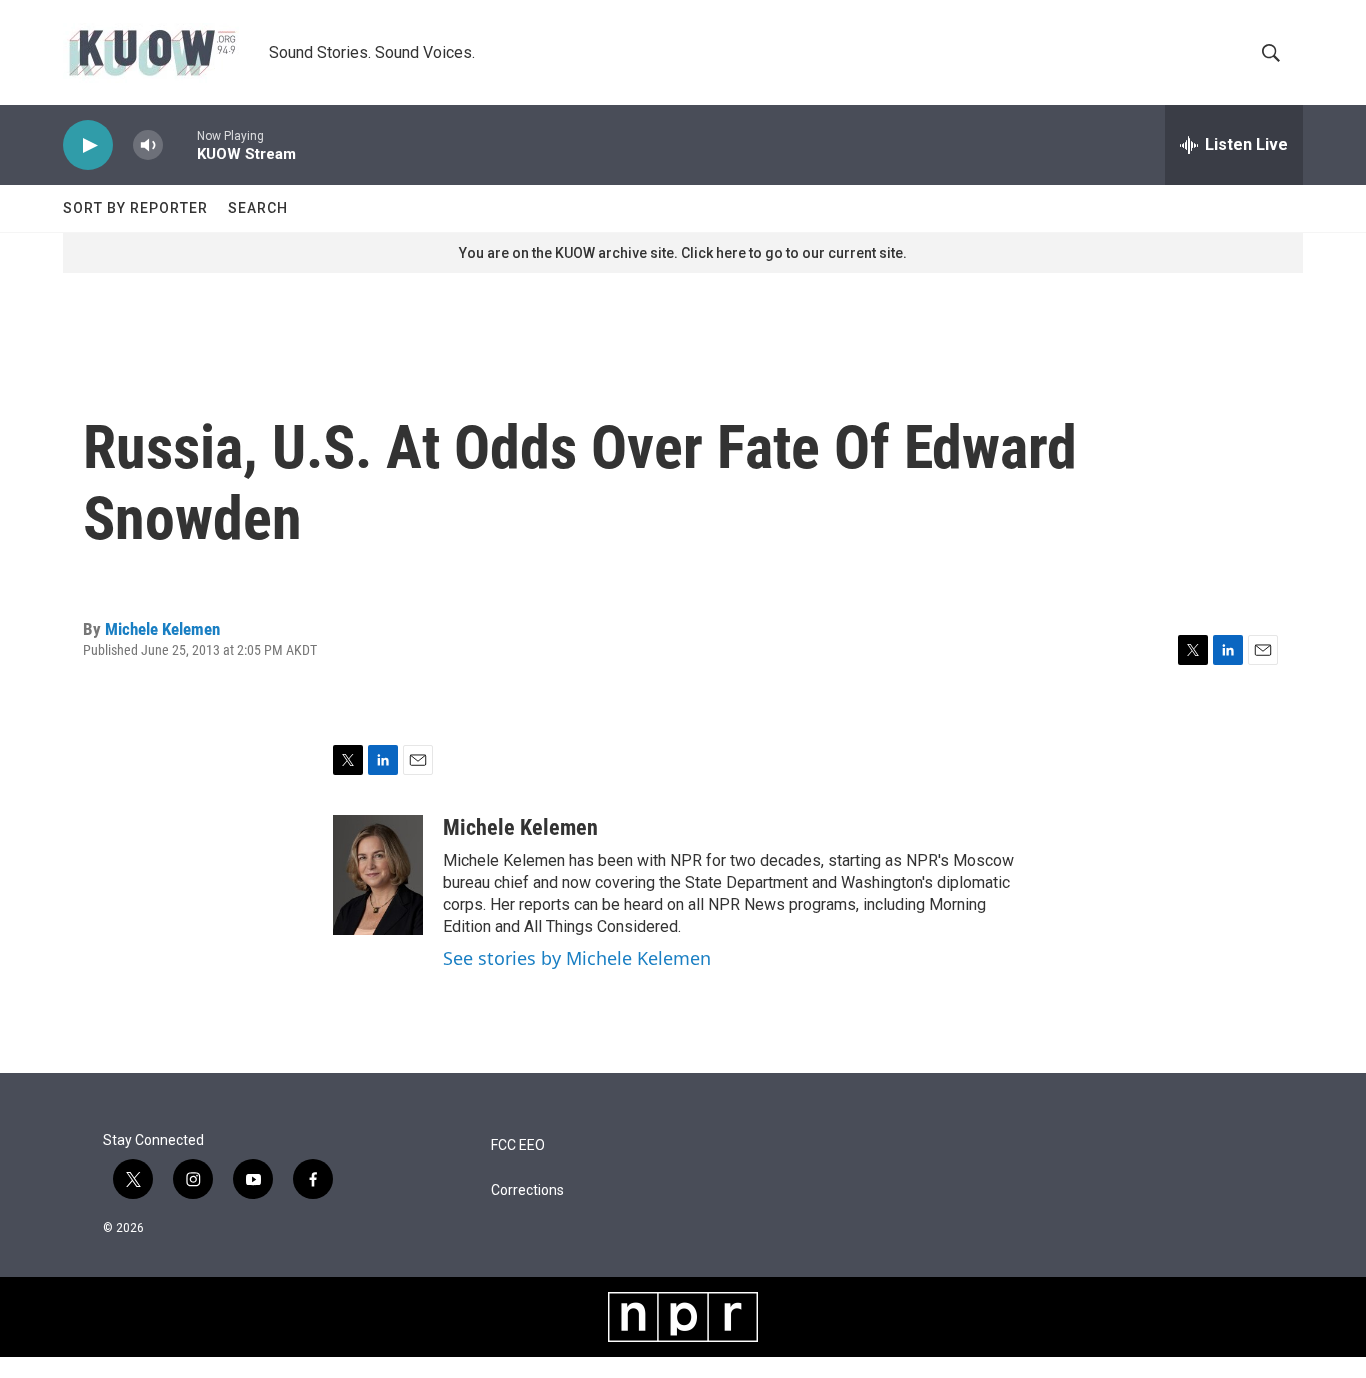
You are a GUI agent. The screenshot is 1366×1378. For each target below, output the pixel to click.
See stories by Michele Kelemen (577, 958)
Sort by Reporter (135, 208)
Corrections (527, 1190)
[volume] (148, 145)
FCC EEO (518, 1145)
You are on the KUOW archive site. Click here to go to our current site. (683, 253)
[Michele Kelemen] (378, 875)
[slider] (180, 144)
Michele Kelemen (162, 629)
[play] (88, 145)
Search (258, 208)
